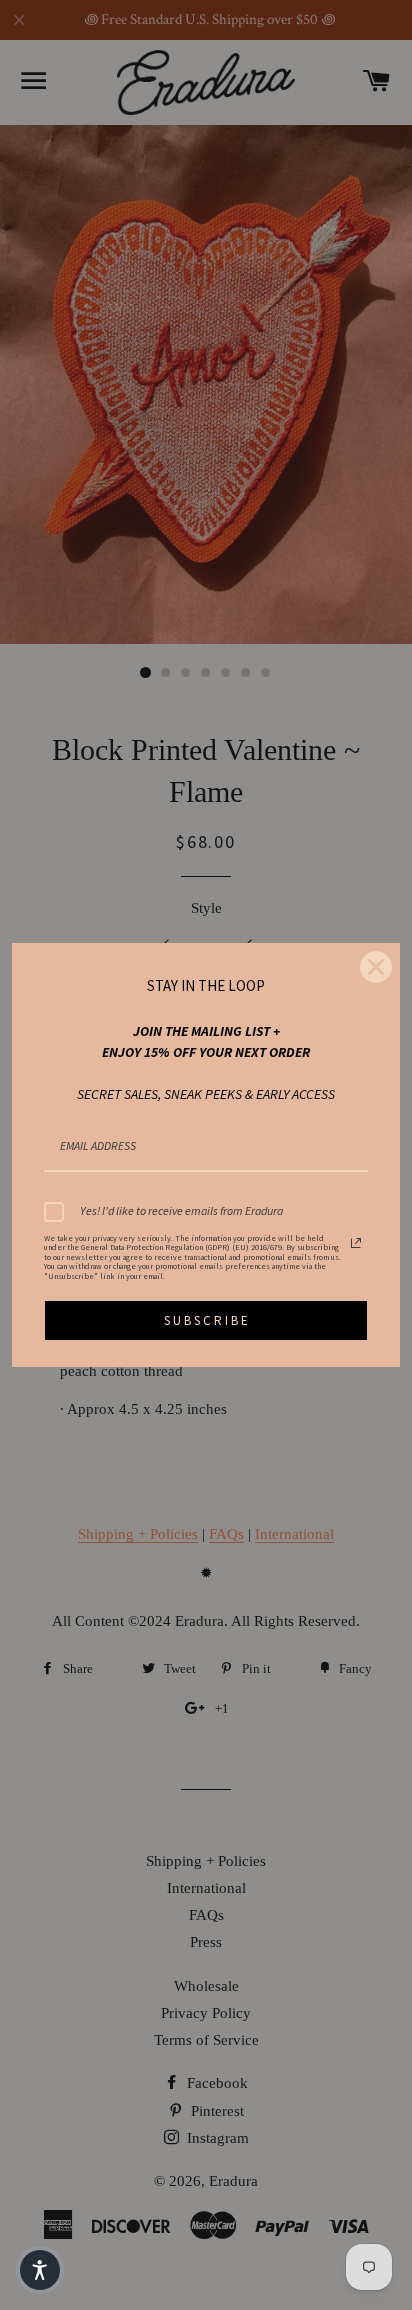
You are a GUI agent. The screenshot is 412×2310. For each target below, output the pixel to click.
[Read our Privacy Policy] (356, 1243)
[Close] (376, 967)
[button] (40, 2270)
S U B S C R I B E (206, 1320)
